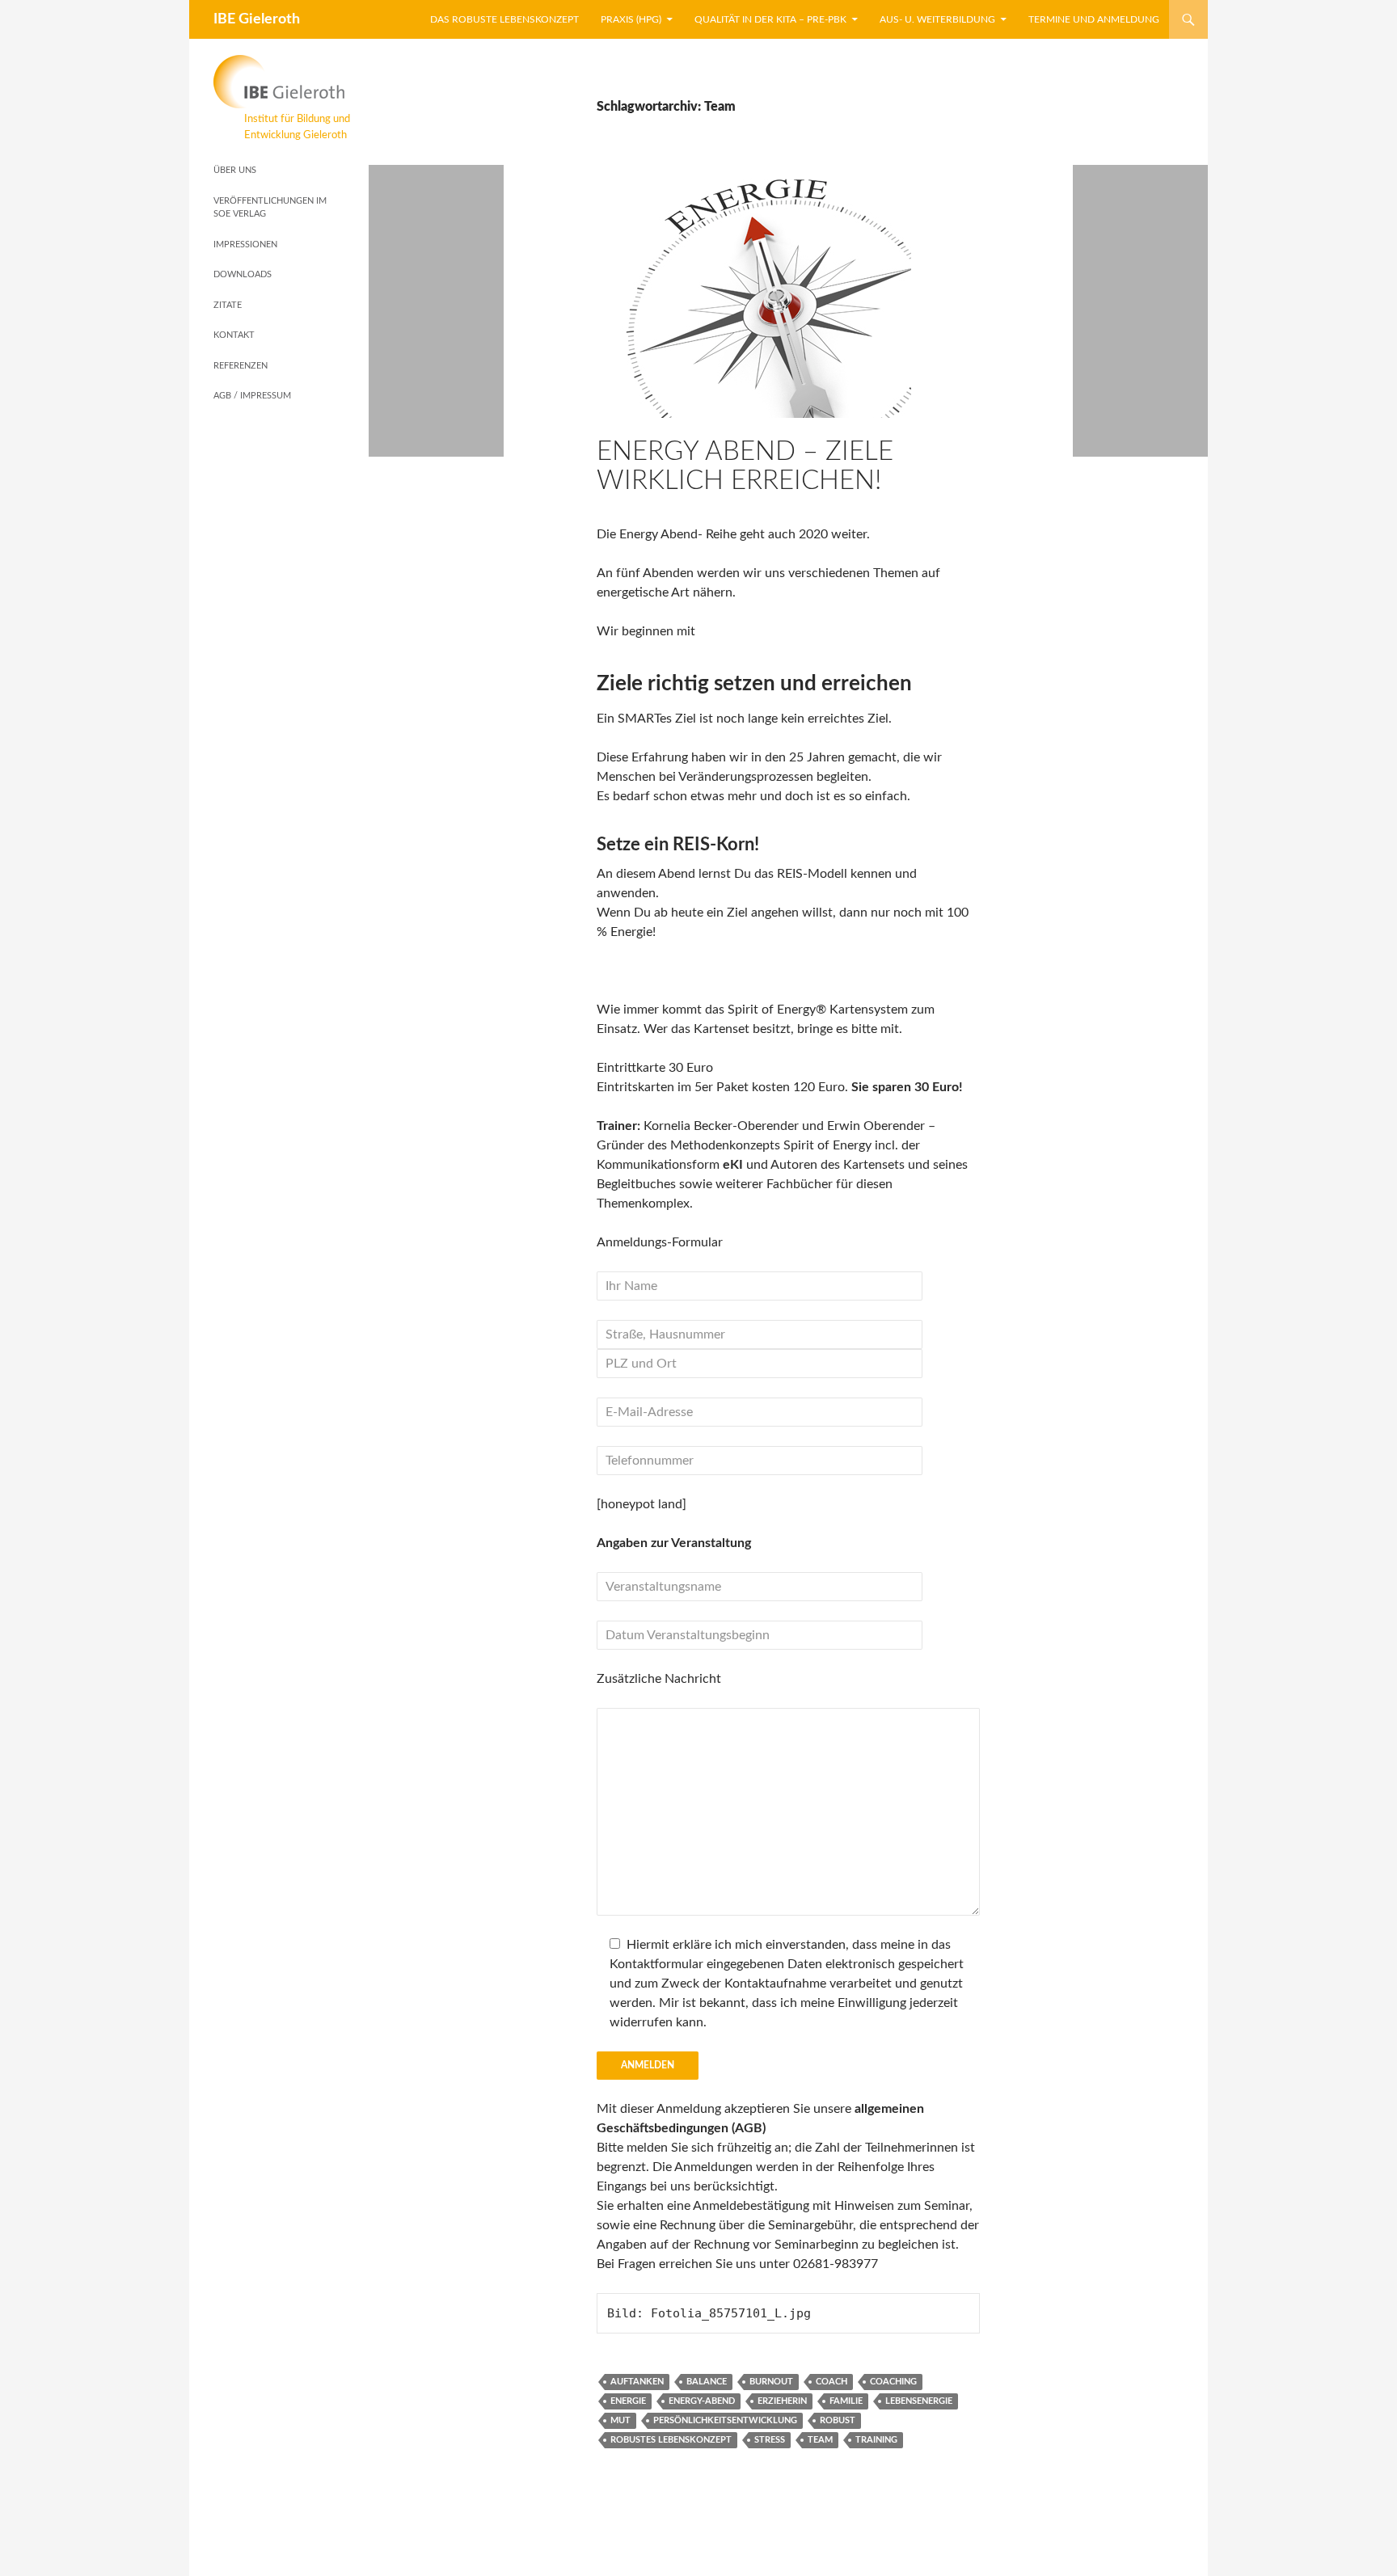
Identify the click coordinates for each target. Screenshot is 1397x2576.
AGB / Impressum (252, 396)
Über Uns (235, 170)
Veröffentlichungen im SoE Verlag (270, 208)
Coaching (893, 2382)
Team (820, 2440)
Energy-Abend (702, 2401)
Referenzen (241, 366)
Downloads (243, 274)
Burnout (771, 2382)
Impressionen (245, 245)
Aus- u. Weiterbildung (937, 19)
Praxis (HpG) (631, 19)
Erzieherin (782, 2401)
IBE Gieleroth (257, 19)
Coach (831, 2382)
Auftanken (637, 2382)
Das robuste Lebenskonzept (504, 19)
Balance (707, 2382)
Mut (620, 2420)
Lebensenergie (919, 2401)
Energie (628, 2401)
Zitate (228, 305)
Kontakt (234, 335)
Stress (770, 2440)
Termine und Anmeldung (1094, 19)
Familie (846, 2401)
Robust (838, 2420)
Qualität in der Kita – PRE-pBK (770, 19)
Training (876, 2440)
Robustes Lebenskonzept (671, 2440)
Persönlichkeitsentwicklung (725, 2420)
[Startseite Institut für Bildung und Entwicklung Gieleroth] (282, 82)
